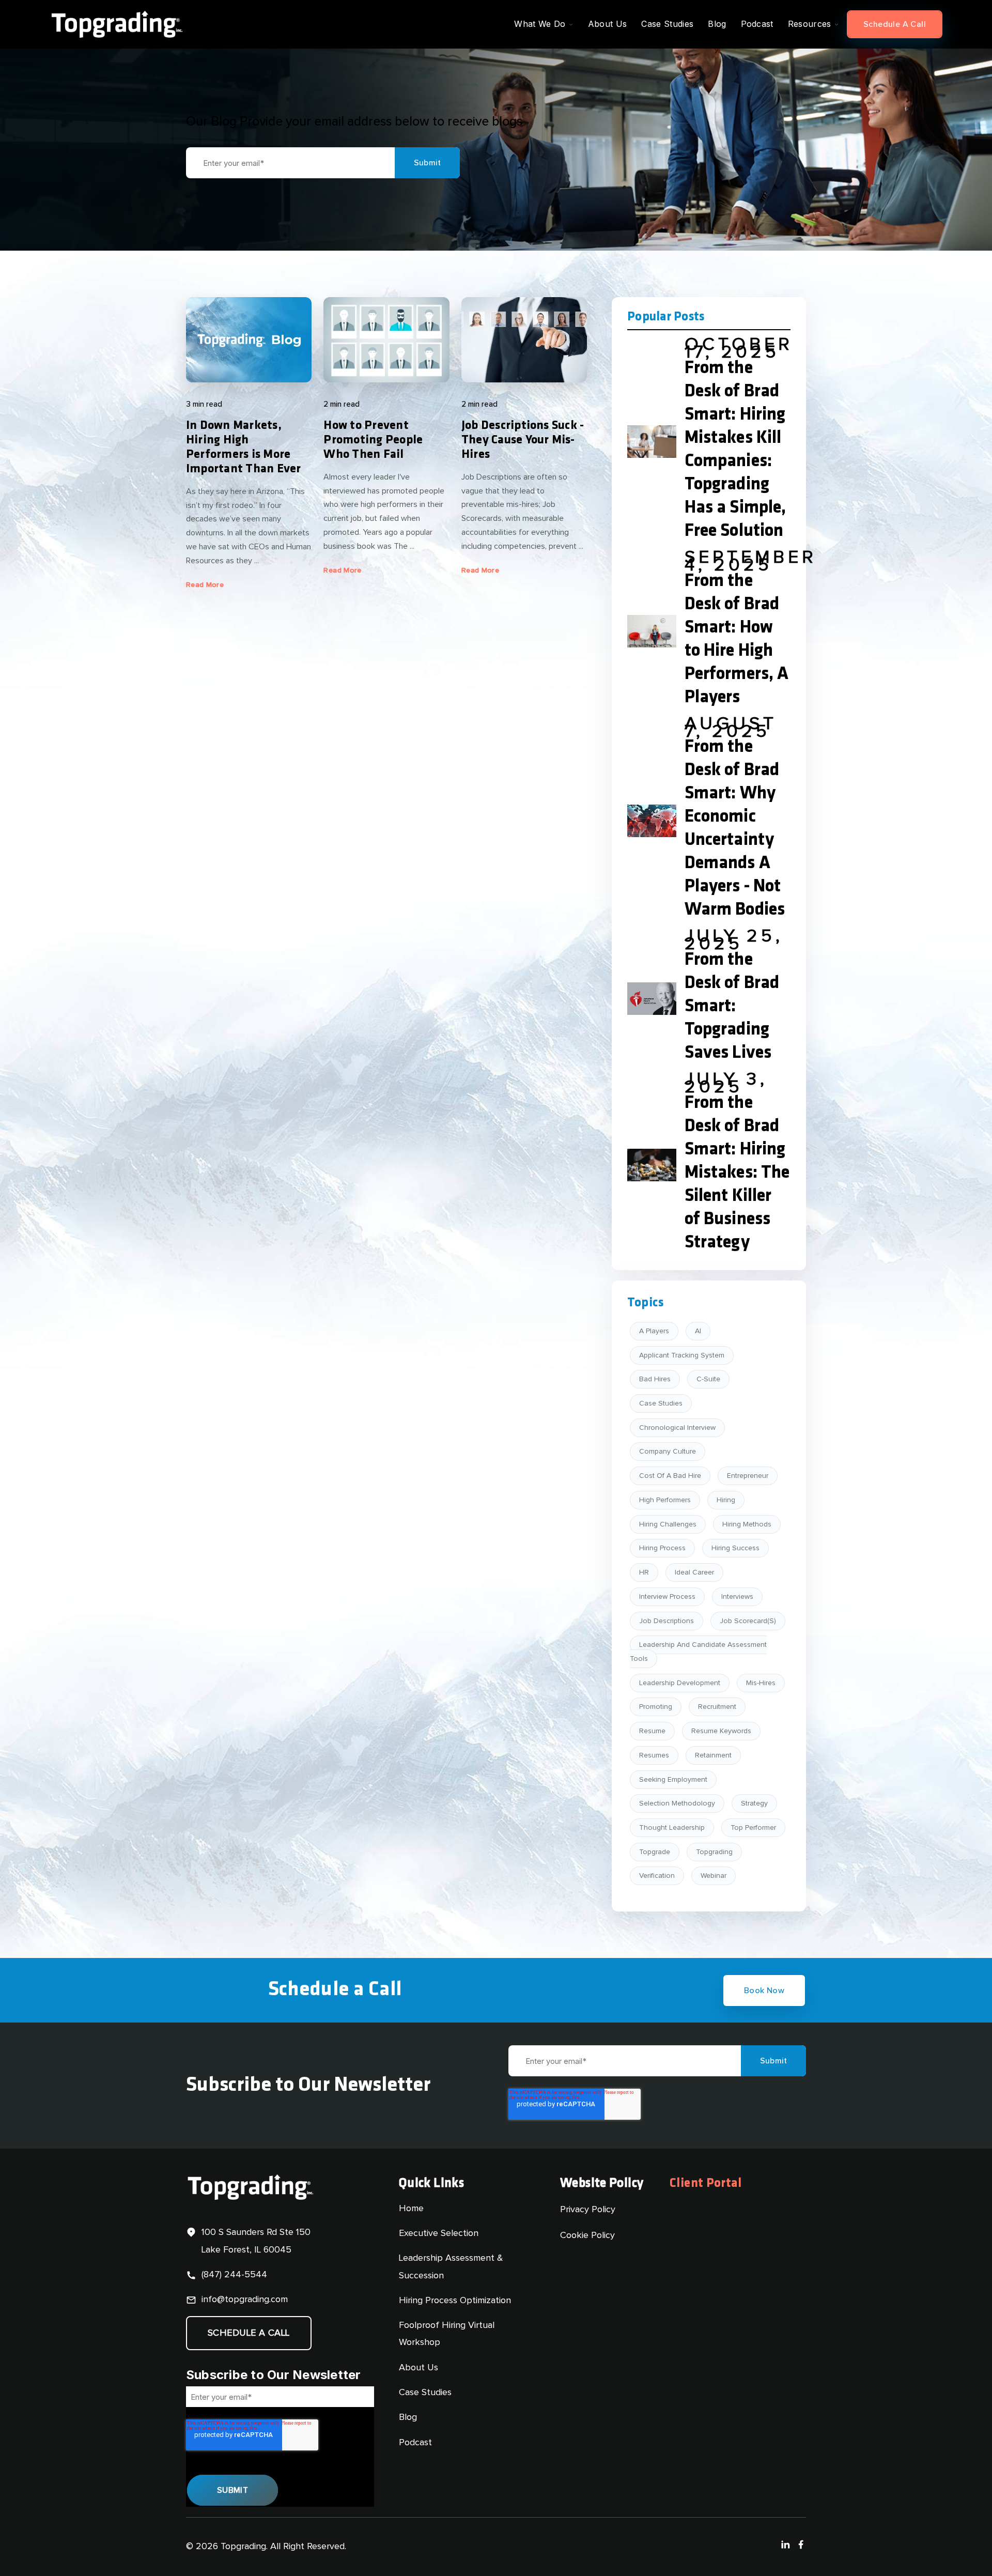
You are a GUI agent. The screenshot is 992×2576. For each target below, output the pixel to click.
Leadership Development (680, 1683)
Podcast (415, 2443)
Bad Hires (655, 1379)
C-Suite (708, 1379)
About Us (419, 2368)
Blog (408, 2417)
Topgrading (714, 1852)
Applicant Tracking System (682, 1355)
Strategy (754, 1803)
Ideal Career (694, 1572)
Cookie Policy (587, 2235)
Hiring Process (662, 1548)
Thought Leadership (672, 1828)
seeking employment (673, 1780)
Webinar (714, 1876)
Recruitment (717, 1707)
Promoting (656, 1707)
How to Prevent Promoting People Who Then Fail (373, 440)
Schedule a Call (895, 24)
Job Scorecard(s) (748, 1621)
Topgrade (655, 1852)
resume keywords (721, 1731)
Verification (657, 1876)
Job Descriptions (667, 1621)
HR (644, 1572)
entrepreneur (748, 1476)
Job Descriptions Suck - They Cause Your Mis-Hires (523, 440)
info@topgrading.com (245, 2300)
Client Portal (706, 2184)
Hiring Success (735, 1548)
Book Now (764, 1991)
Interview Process (667, 1597)
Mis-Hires (761, 1683)
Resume (652, 1731)
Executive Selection (439, 2233)
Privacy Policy (588, 2210)
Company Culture (668, 1452)
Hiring (726, 1500)
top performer (753, 1828)
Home (411, 2209)
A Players (654, 1331)
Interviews (737, 1597)
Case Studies (661, 1403)
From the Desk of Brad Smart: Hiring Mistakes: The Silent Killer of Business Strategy (737, 1173)
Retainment (713, 1755)
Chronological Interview (677, 1428)
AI (698, 1331)
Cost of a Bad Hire (670, 1476)
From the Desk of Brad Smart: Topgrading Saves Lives (732, 1007)
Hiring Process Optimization (455, 2301)
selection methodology (677, 1803)
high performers (665, 1500)
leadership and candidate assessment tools (698, 1652)
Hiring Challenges (668, 1524)
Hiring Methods (747, 1524)
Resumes (654, 1755)
